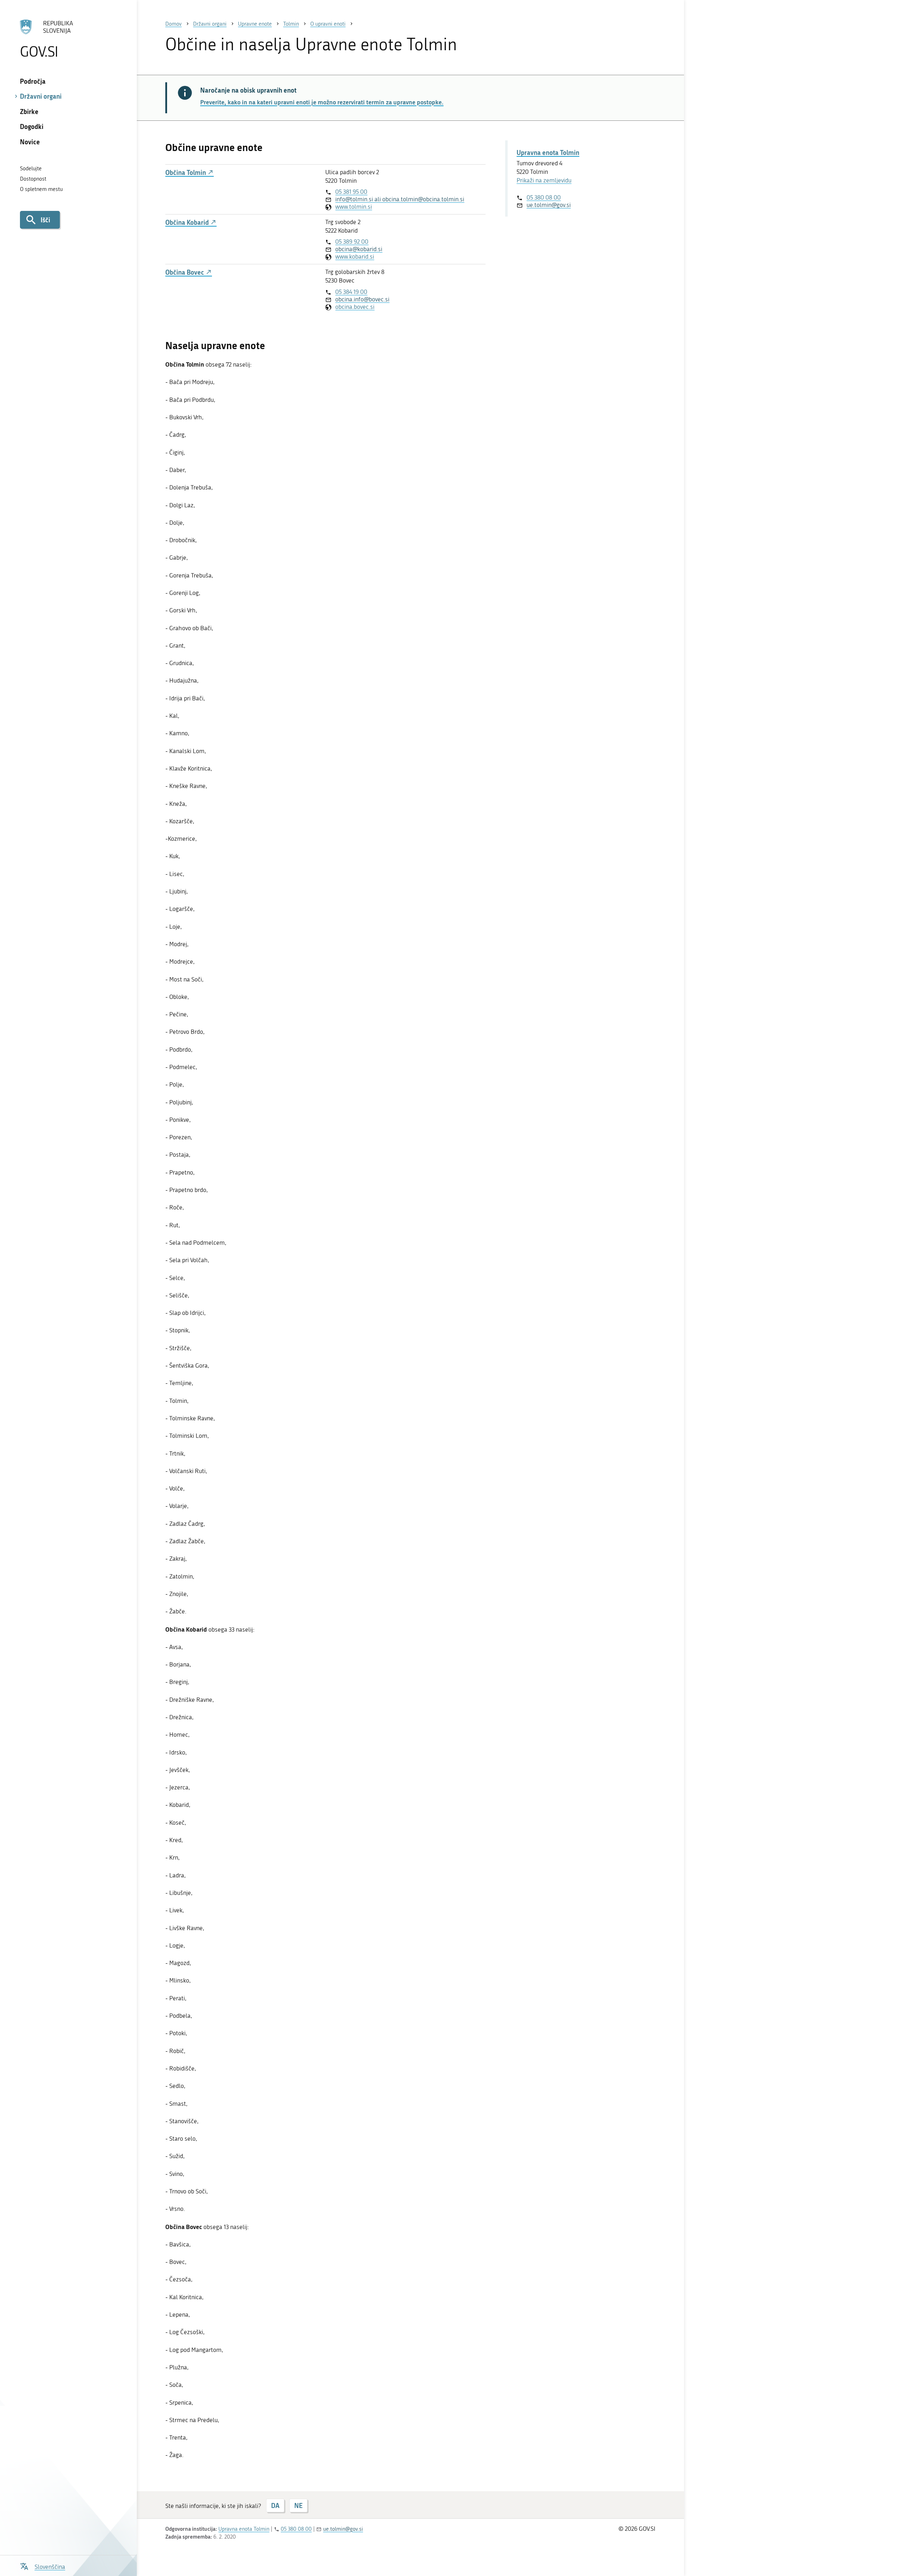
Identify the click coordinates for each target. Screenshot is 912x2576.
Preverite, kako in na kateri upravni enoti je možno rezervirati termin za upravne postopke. (322, 102)
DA (275, 2505)
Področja (33, 81)
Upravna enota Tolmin (548, 152)
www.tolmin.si (354, 207)
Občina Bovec (185, 272)
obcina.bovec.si (355, 307)
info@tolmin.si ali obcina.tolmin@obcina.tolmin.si (400, 199)
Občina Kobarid (188, 222)
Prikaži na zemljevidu (544, 180)
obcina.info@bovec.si (362, 299)
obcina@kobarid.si (359, 249)
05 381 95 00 (351, 192)
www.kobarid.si (355, 256)
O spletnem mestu (41, 189)
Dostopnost (33, 179)
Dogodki (32, 126)
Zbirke (29, 112)
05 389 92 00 (352, 242)
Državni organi (41, 96)
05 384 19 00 (351, 292)
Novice (30, 142)
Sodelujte (31, 169)
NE (298, 2505)
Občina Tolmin (186, 173)
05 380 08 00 (544, 197)
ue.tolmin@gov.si (549, 205)
